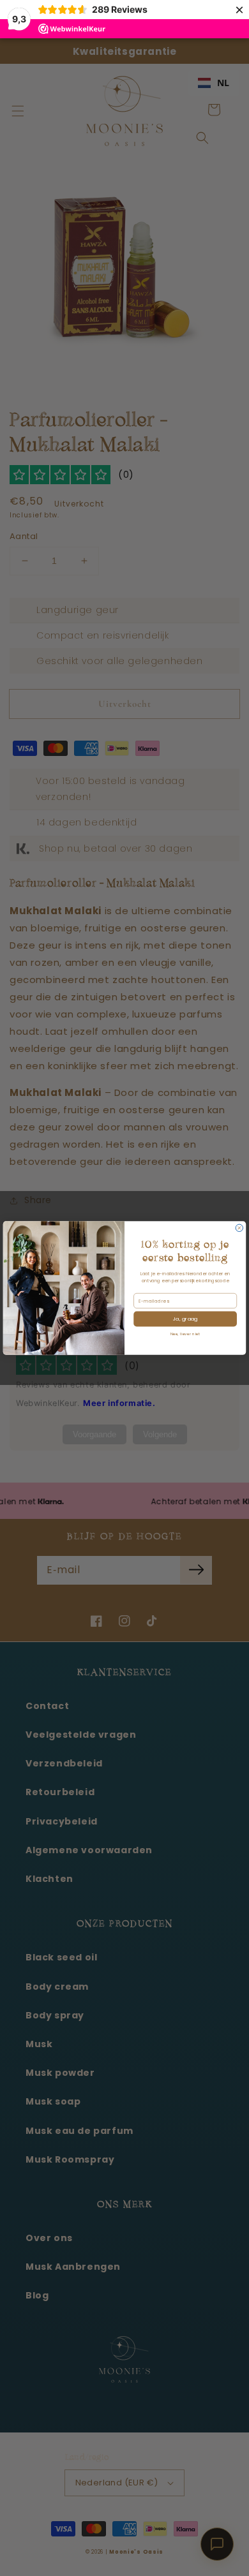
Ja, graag (185, 1319)
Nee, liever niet (185, 1334)
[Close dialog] (239, 1228)
